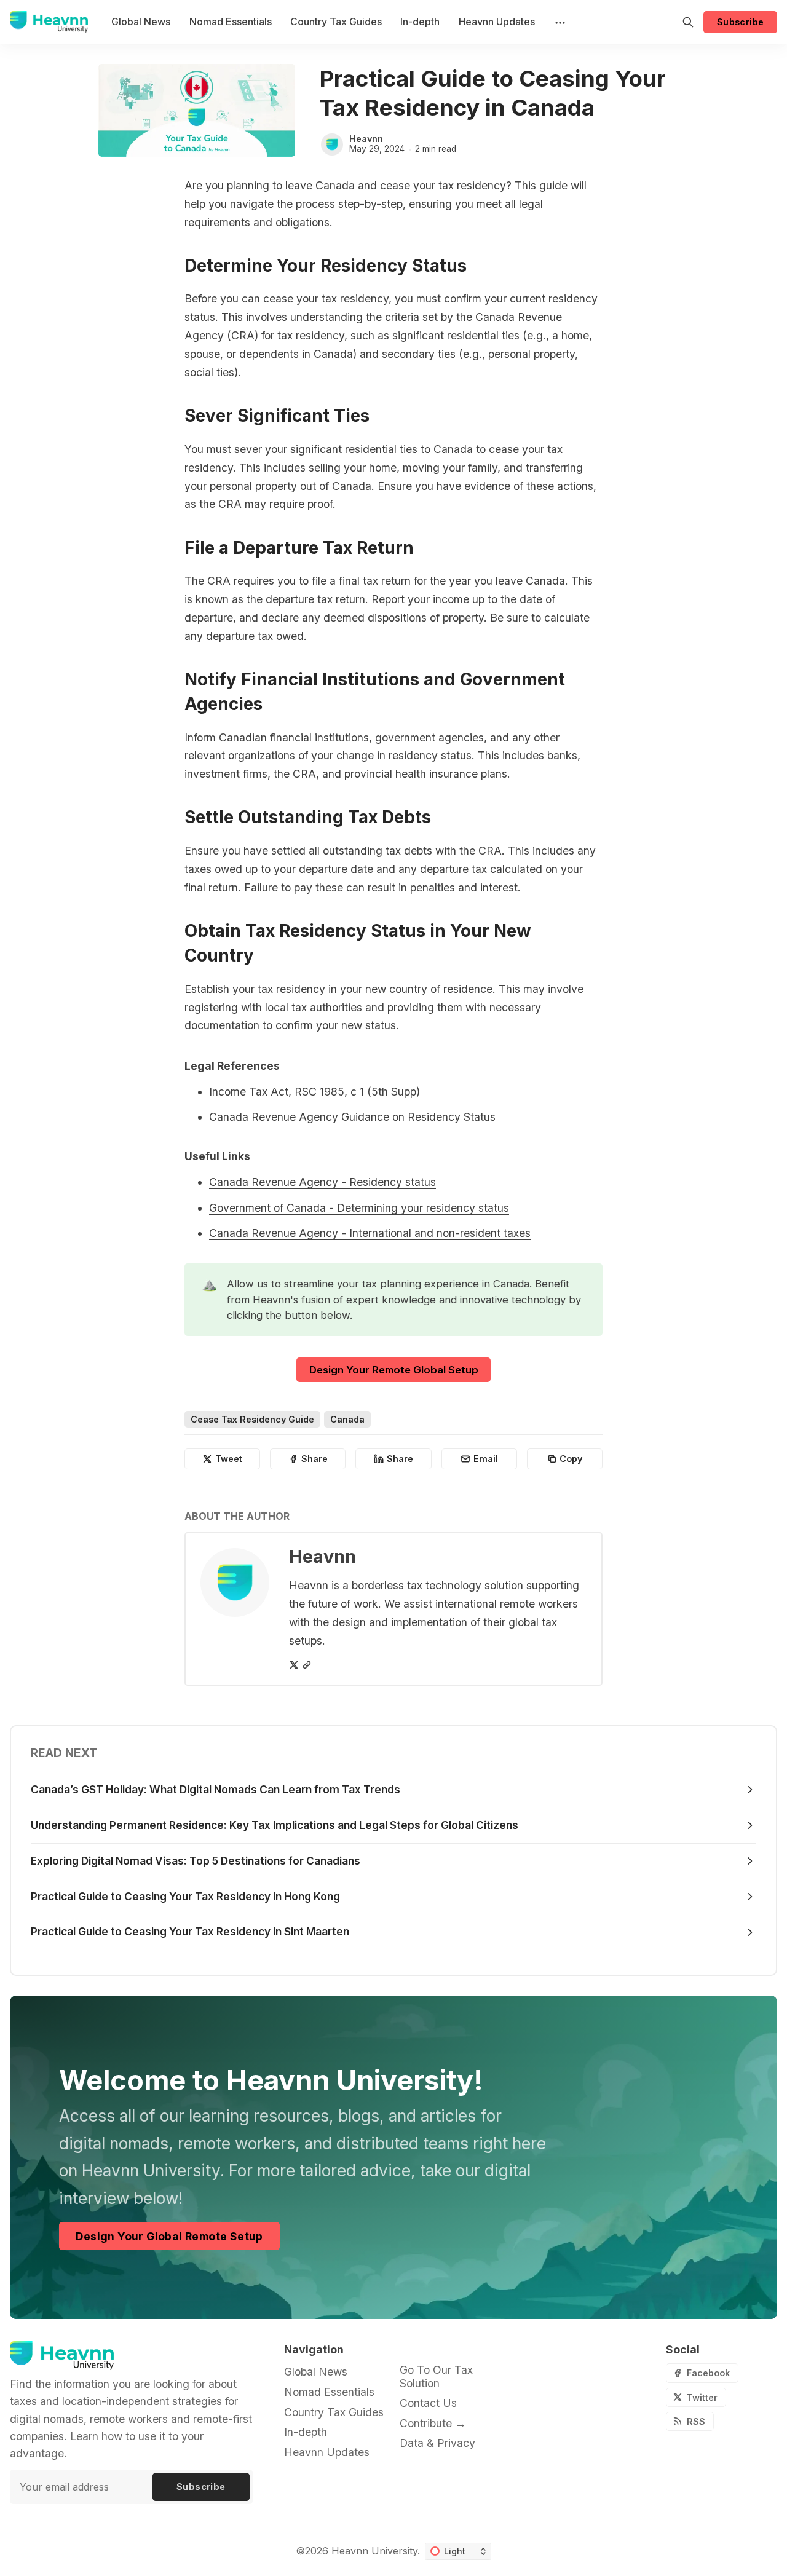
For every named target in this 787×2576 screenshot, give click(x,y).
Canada (347, 1419)
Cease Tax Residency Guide (252, 1419)
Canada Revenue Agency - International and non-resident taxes (370, 1233)
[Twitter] (294, 1665)
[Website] (307, 1665)
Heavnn (366, 139)
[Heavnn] (332, 144)
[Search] (688, 22)
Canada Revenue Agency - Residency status (322, 1182)
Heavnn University (374, 2551)
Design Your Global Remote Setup (169, 2236)
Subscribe (741, 22)
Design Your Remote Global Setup (394, 1370)
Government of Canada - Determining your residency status (359, 1208)
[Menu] (559, 22)
